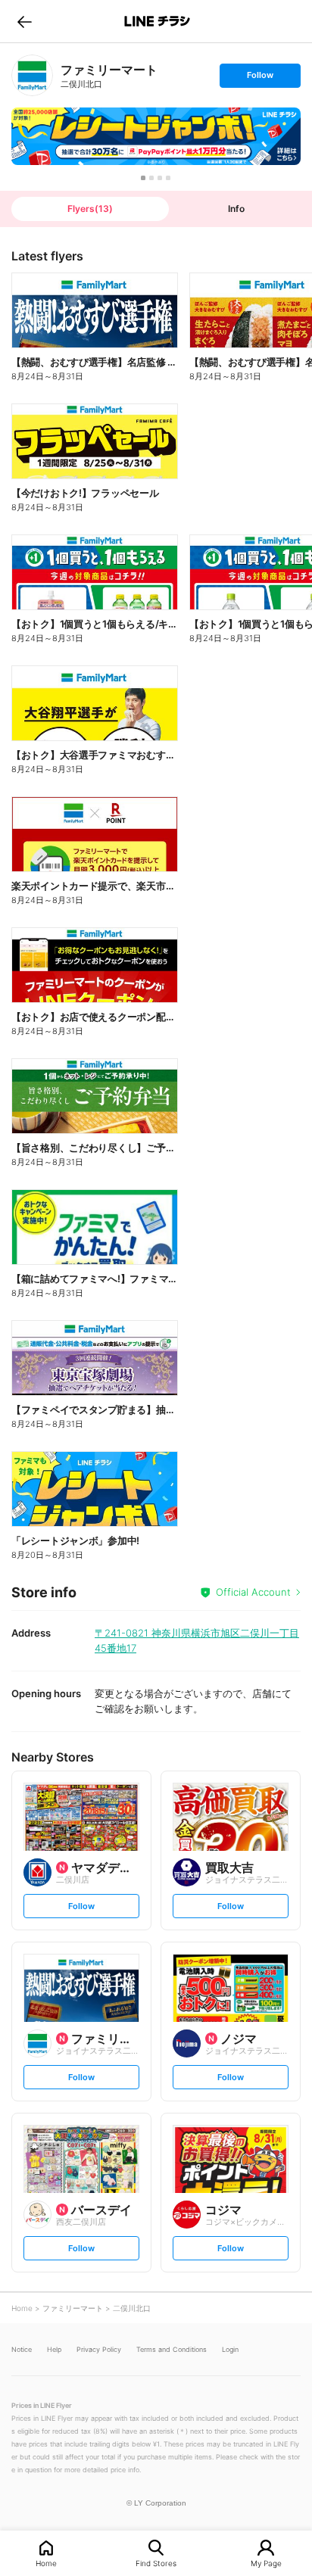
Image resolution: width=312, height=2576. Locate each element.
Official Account (253, 1592)
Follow (260, 78)
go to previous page (25, 21)
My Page (266, 2563)
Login (230, 2349)
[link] (32, 75)
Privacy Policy (99, 2349)
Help (54, 2349)
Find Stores (156, 2563)
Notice (22, 2349)
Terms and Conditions (172, 2349)
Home (46, 2563)
